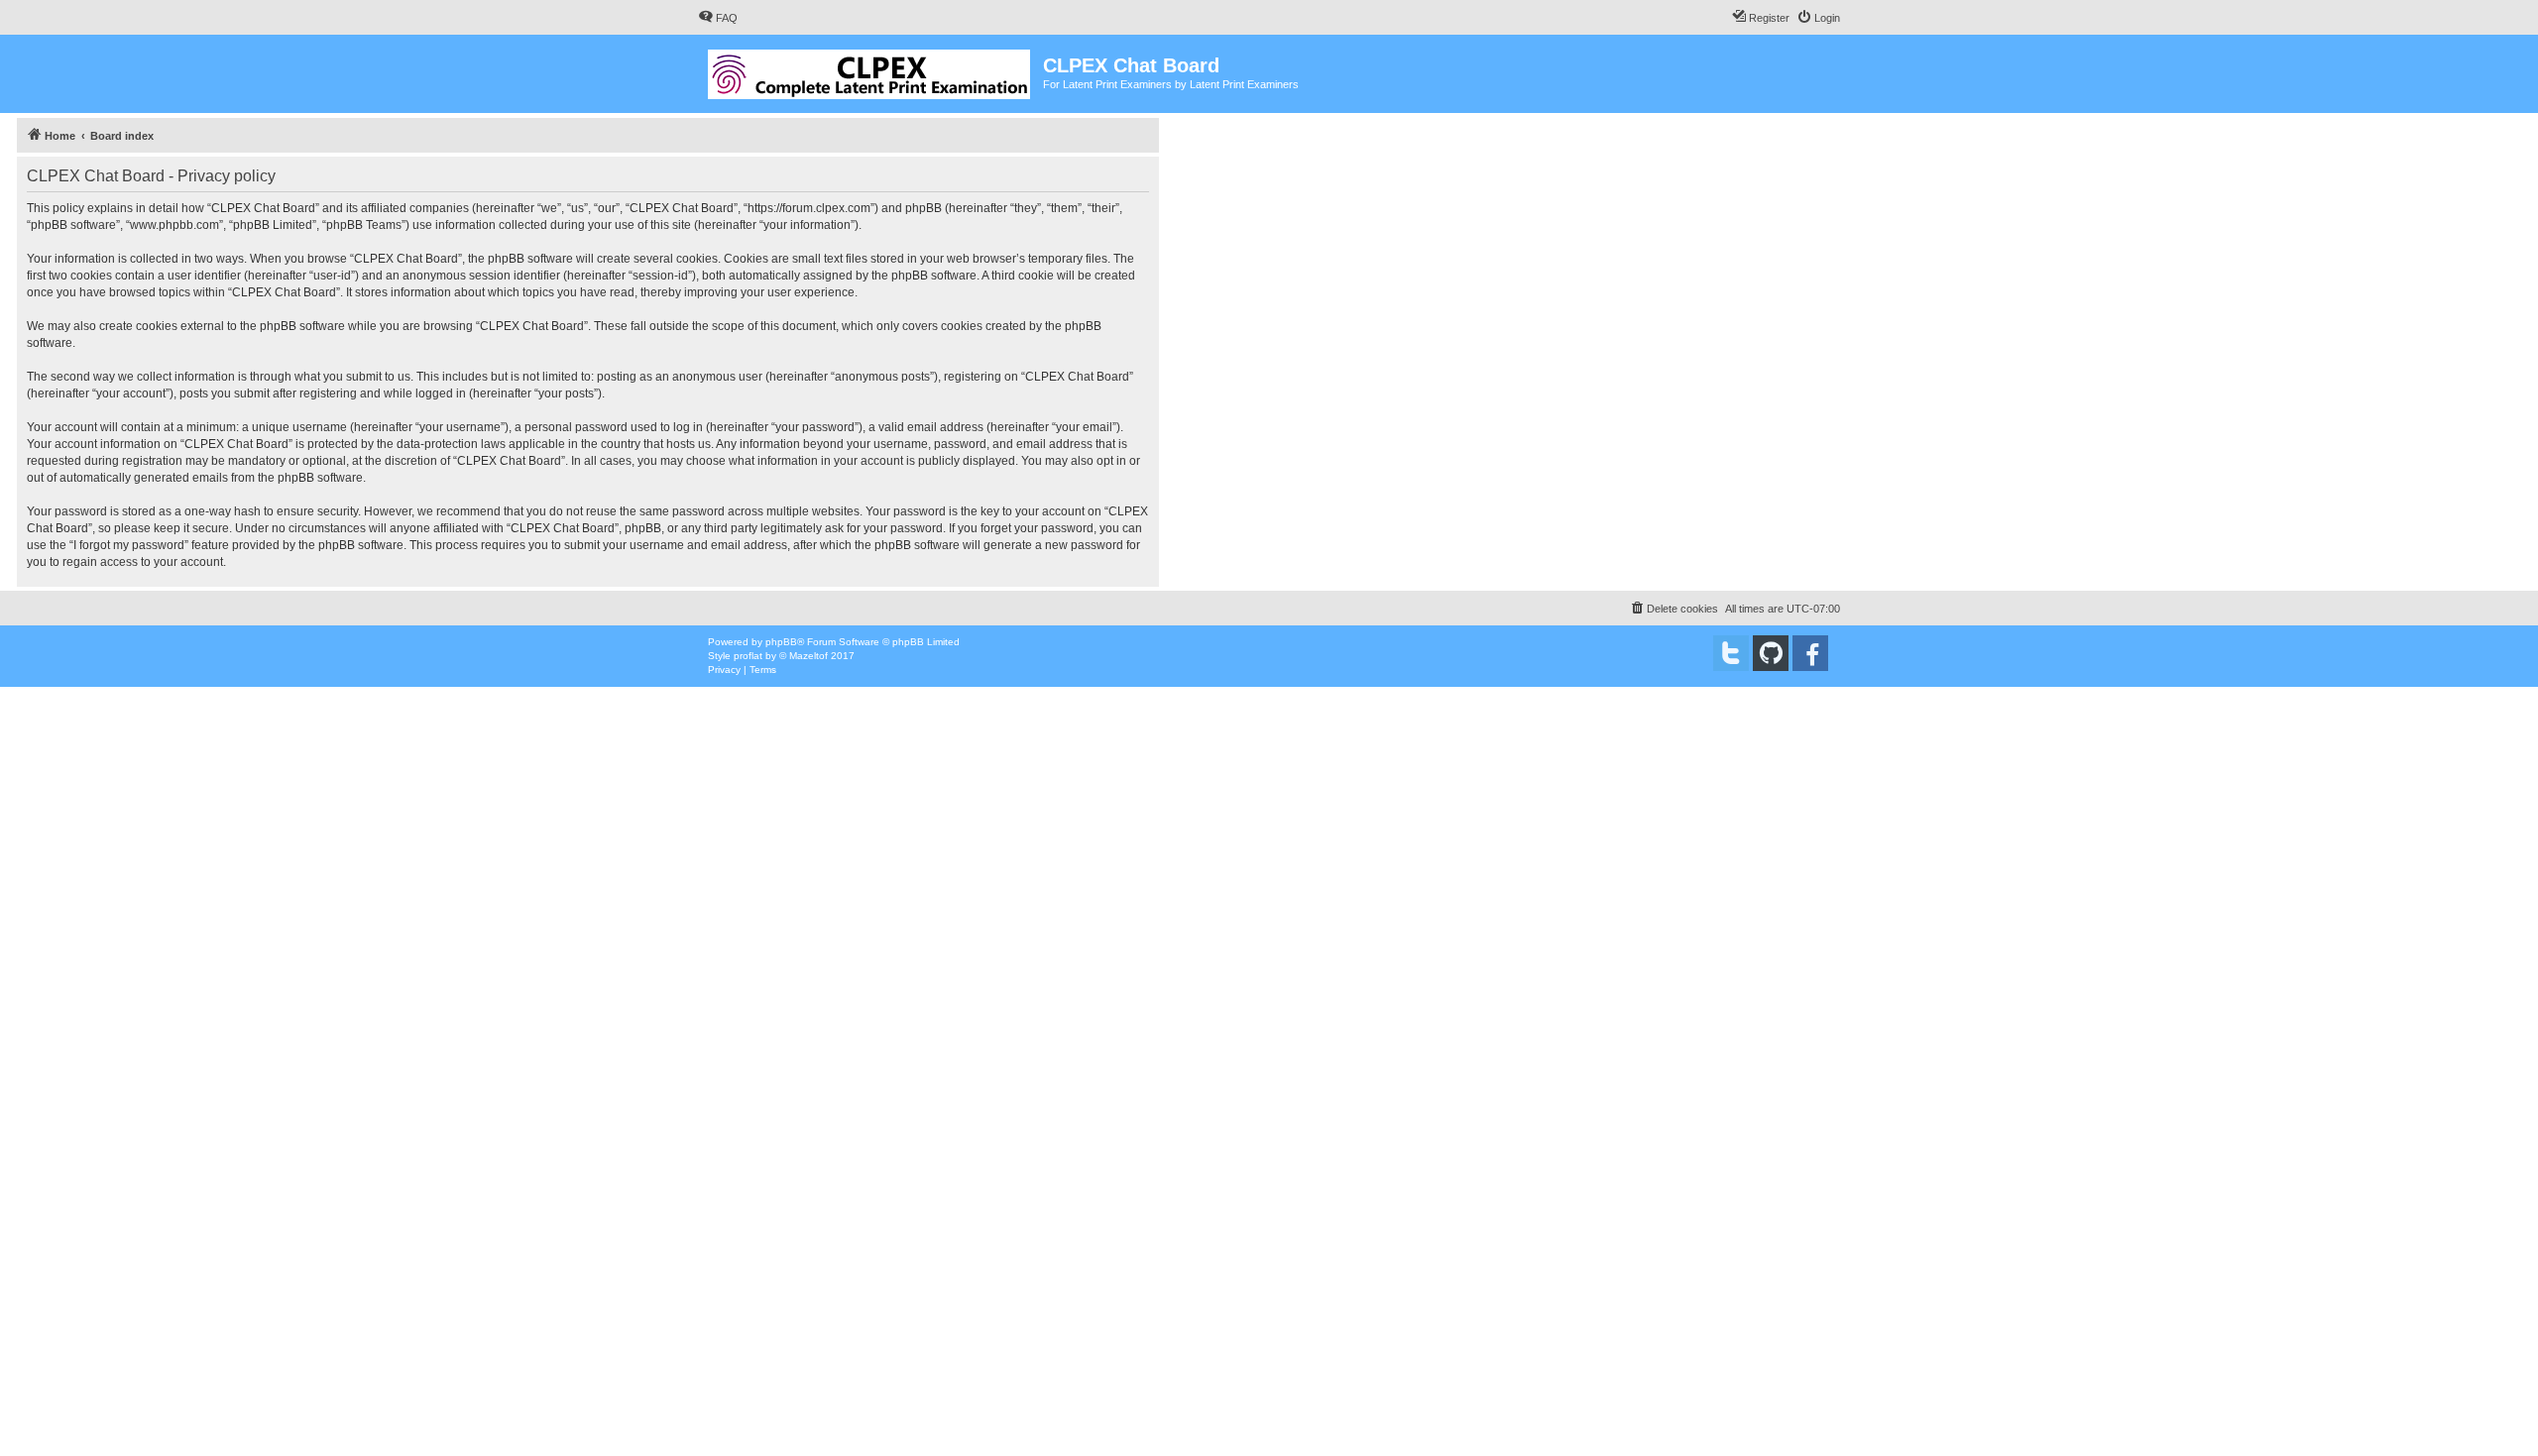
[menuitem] (718, 18)
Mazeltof (808, 656)
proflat (748, 656)
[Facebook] (1810, 653)
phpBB (781, 642)
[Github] (1771, 653)
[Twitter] (1731, 653)
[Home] (870, 70)
